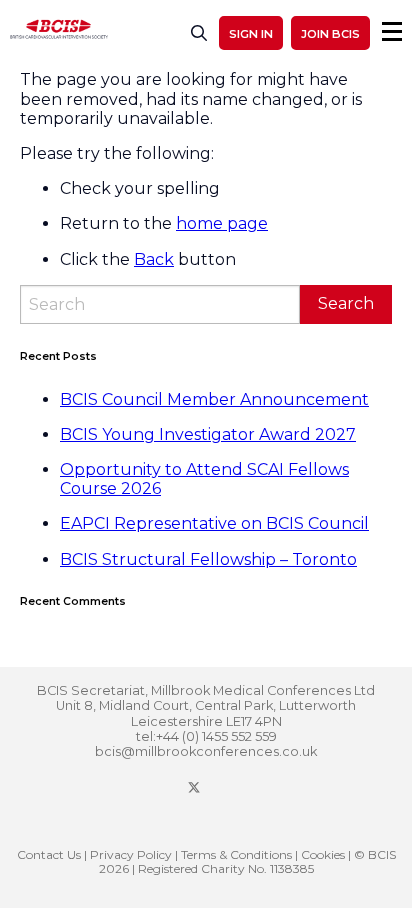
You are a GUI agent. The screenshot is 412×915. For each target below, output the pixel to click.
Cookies (323, 854)
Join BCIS (330, 34)
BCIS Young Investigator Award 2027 (208, 434)
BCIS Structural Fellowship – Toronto (208, 559)
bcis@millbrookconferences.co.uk (206, 751)
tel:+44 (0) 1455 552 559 (206, 736)
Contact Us (49, 854)
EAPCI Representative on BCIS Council (214, 523)
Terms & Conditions (236, 854)
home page (222, 223)
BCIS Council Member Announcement (214, 399)
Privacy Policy (131, 854)
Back (154, 259)
